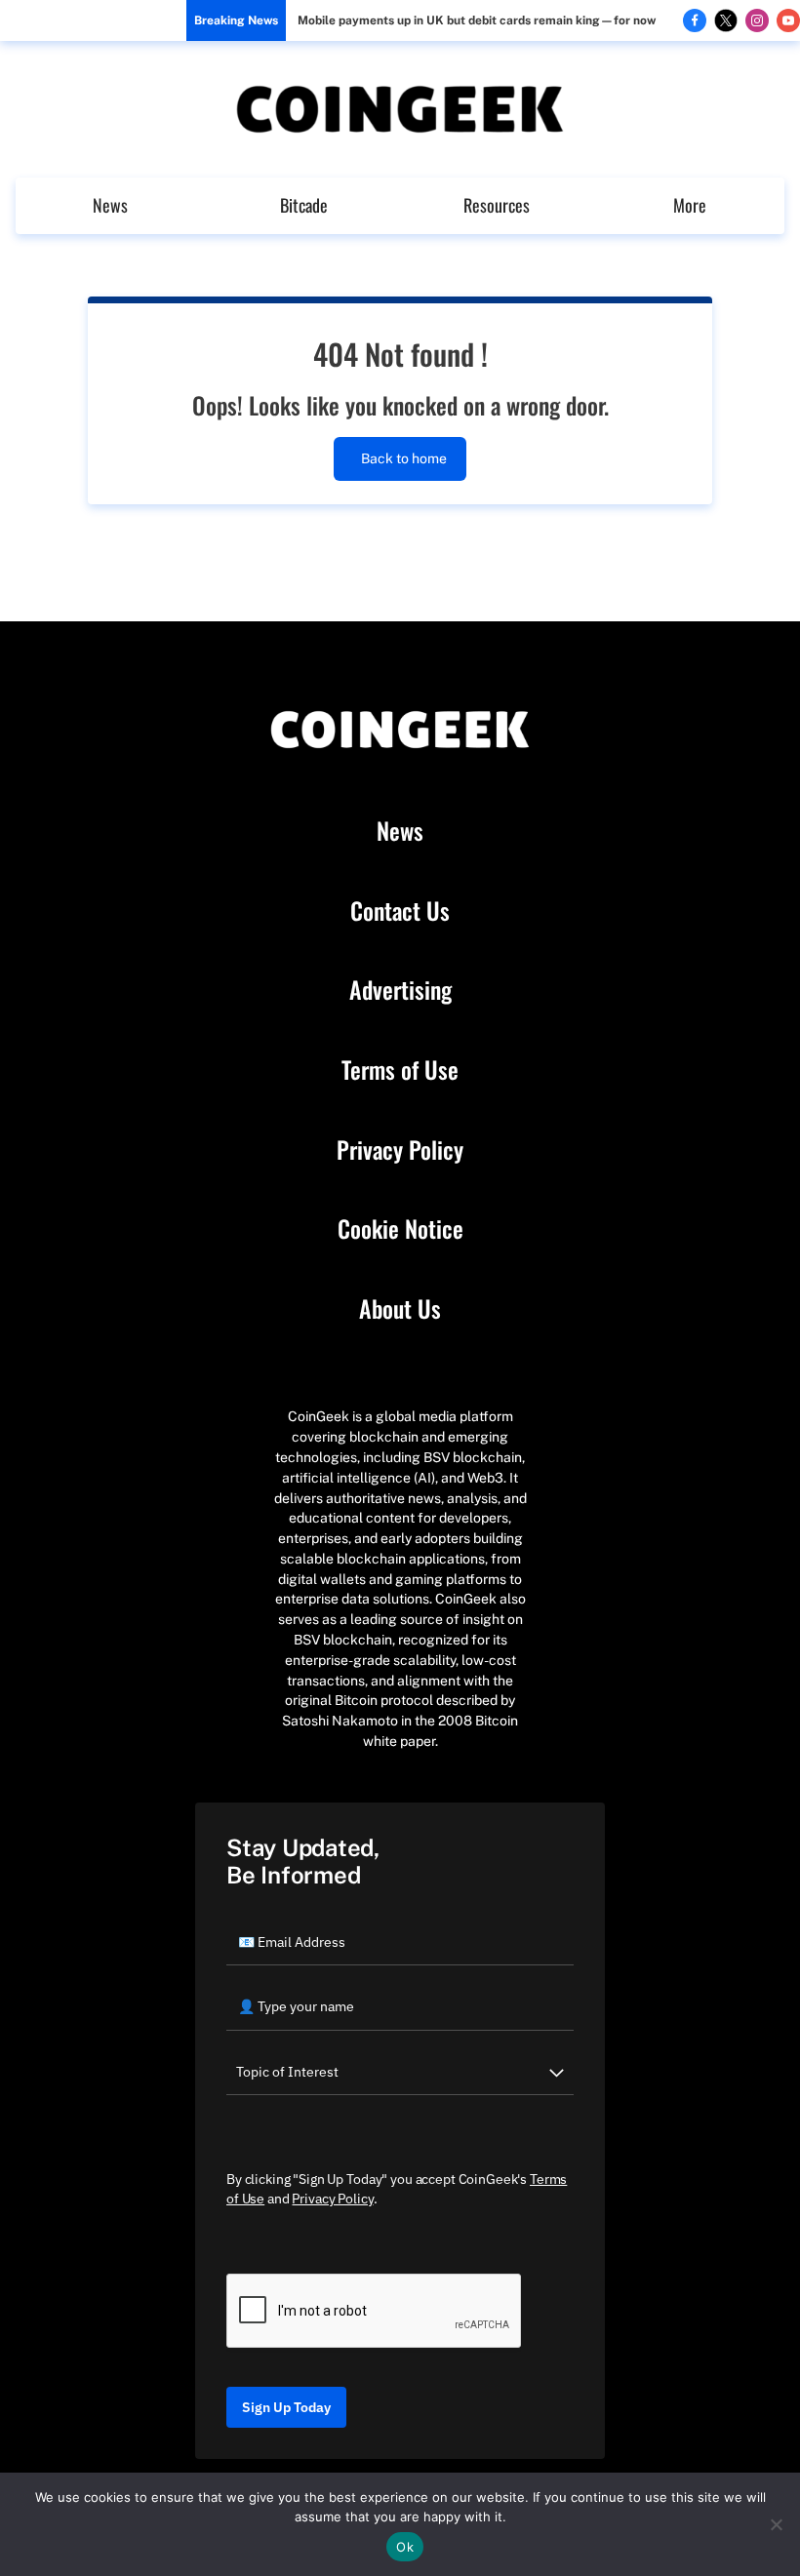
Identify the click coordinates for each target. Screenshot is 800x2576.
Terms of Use (400, 1070)
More (690, 205)
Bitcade (304, 205)
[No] (776, 2524)
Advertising (400, 990)
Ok (405, 2547)
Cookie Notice (400, 1229)
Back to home (404, 458)
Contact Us (400, 911)
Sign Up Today (286, 2407)
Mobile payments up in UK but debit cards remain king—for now (477, 20)
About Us (400, 1309)
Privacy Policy (400, 1150)
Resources (497, 205)
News (110, 205)
